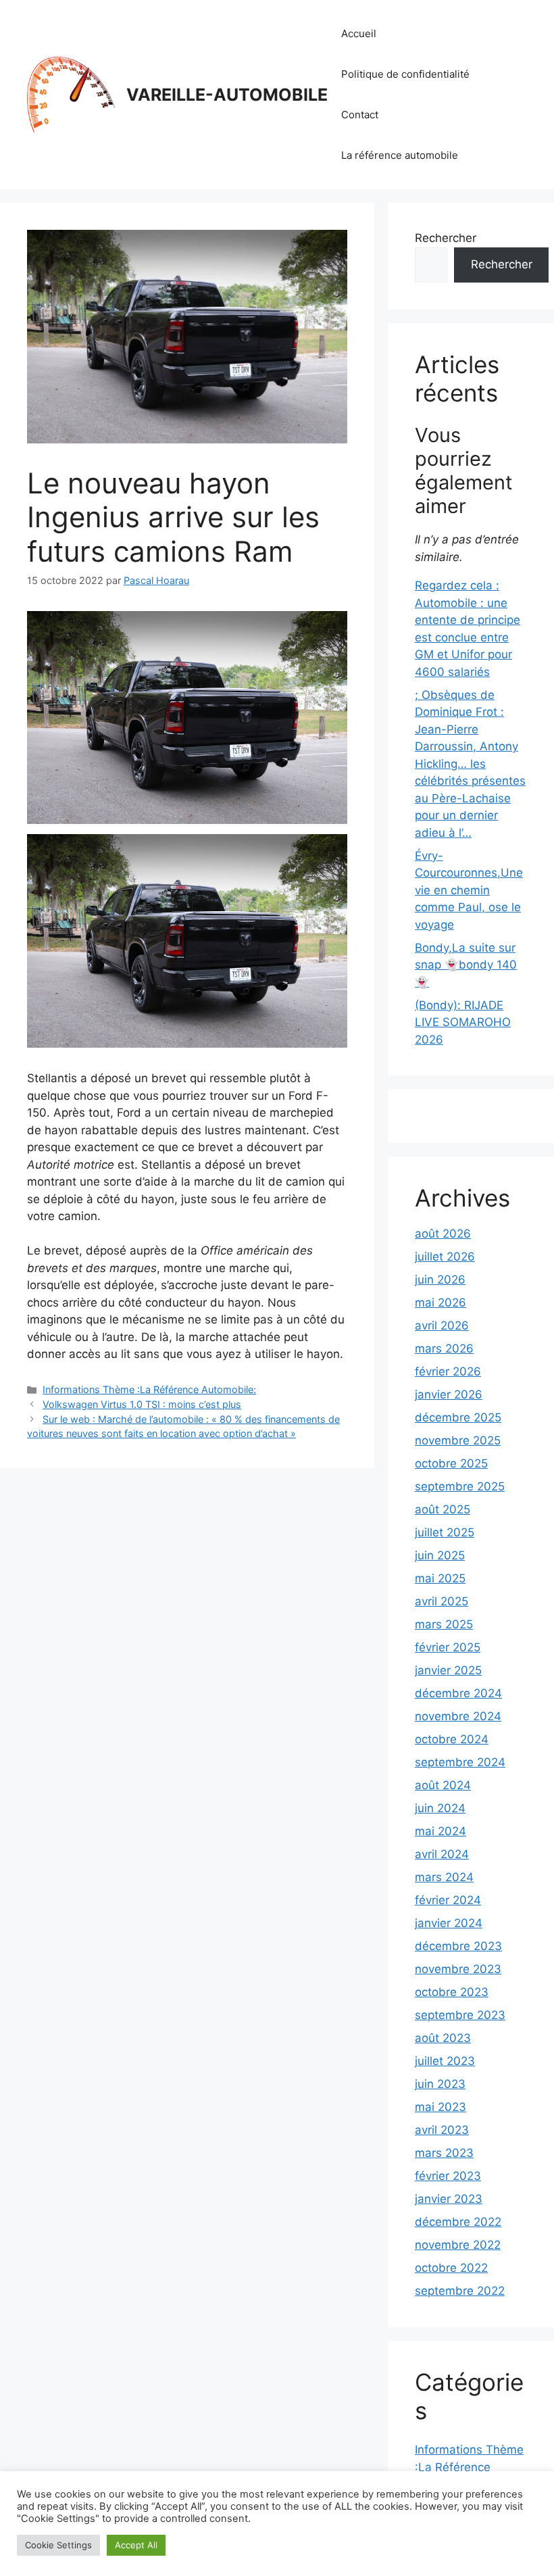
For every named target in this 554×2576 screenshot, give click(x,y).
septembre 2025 (460, 1486)
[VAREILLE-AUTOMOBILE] (71, 94)
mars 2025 (444, 1624)
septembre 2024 (460, 1762)
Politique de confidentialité (405, 74)
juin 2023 (440, 2084)
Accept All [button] (136, 2545)
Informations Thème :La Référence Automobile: (149, 1389)
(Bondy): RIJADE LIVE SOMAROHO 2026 (463, 1022)
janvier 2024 (449, 1923)
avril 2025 (442, 1601)
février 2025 (448, 1647)
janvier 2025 (448, 1670)
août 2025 (443, 1509)
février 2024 (448, 1900)
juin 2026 (440, 1280)
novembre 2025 (458, 1440)
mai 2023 (440, 2107)
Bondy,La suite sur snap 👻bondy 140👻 (466, 965)
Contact (360, 115)
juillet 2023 (445, 2061)
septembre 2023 (460, 2015)
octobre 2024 (452, 1739)
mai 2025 (440, 1578)
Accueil (359, 33)
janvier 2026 (449, 1394)
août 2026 (443, 1234)
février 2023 (448, 2176)
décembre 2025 (458, 1417)
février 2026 (448, 1371)
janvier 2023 (449, 2199)
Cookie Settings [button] (58, 2545)
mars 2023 (444, 2153)
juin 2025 (440, 1555)
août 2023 (443, 2038)
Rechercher (446, 238)
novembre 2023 (458, 1969)
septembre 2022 (460, 2291)
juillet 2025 (445, 1532)
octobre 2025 (451, 1463)
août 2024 (443, 1785)
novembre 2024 (458, 1716)
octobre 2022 (451, 2268)
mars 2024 (444, 1877)
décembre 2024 (458, 1693)
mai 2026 (440, 1303)
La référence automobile (400, 155)
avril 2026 (442, 1326)
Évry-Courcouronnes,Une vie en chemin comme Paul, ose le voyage (469, 890)
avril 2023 (442, 2130)
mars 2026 (444, 1348)
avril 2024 (442, 1854)
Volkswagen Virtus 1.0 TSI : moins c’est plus (142, 1404)
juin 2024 (440, 1808)
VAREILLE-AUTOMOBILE (227, 95)
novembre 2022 (458, 2245)
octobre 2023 (452, 1992)
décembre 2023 (458, 1946)
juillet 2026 (445, 1257)
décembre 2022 (458, 2222)
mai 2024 (440, 1831)
